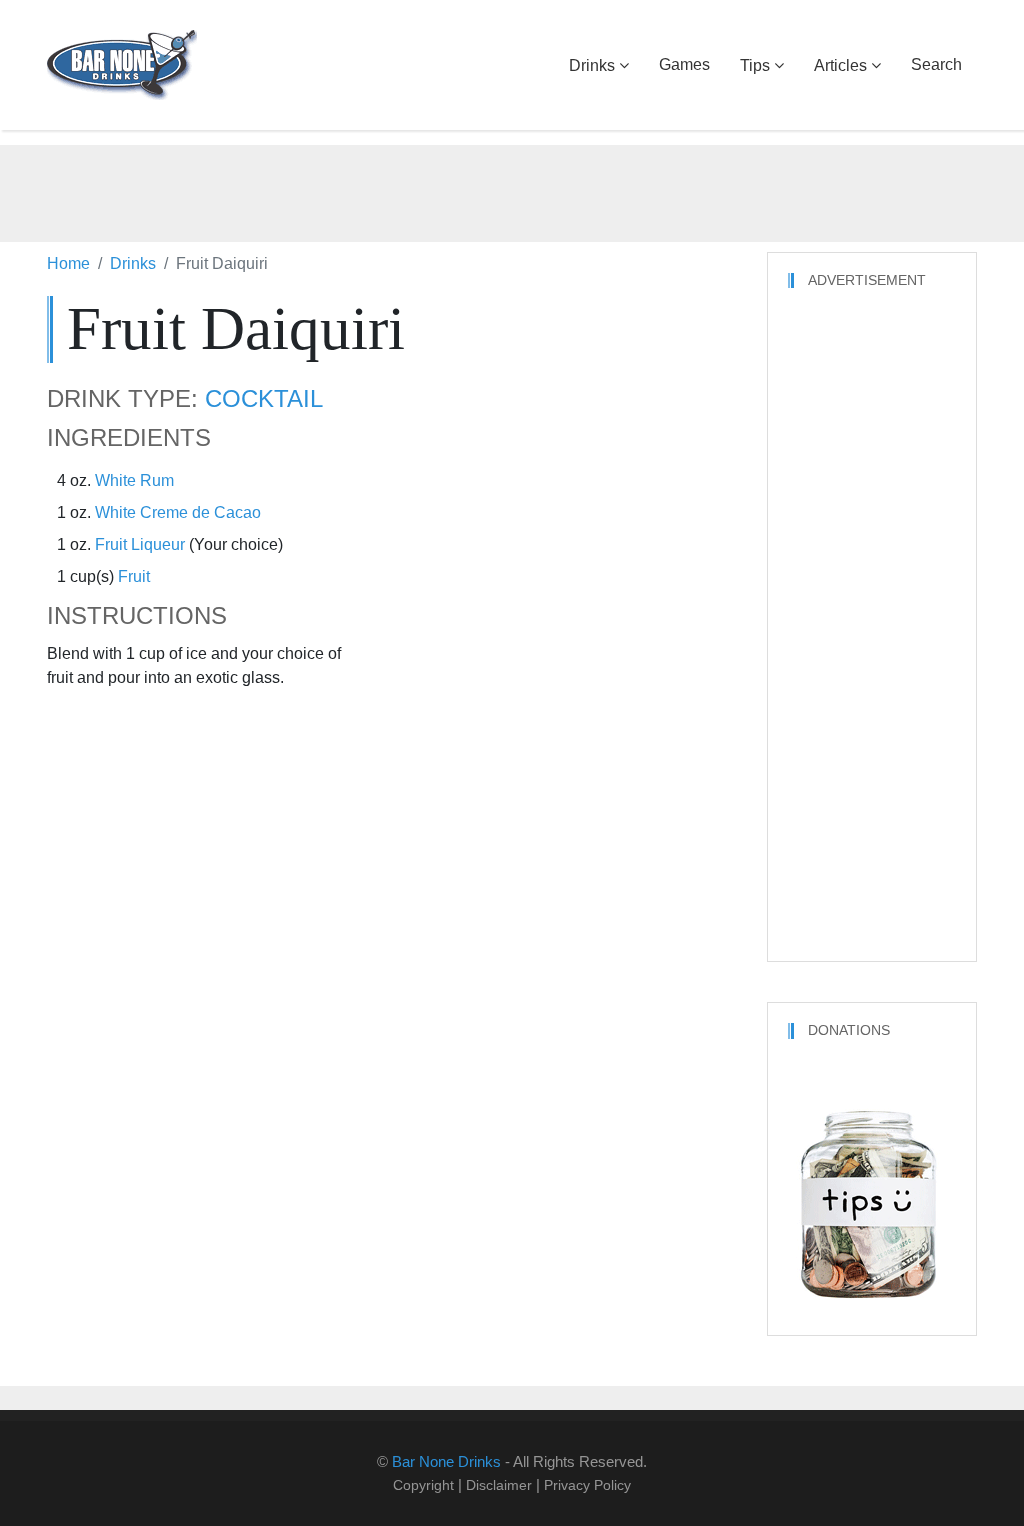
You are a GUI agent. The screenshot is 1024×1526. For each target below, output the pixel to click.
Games (684, 64)
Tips (755, 65)
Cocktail (264, 399)
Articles (840, 65)
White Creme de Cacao (178, 512)
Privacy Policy (587, 1485)
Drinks (592, 65)
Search (936, 64)
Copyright (423, 1485)
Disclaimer (499, 1485)
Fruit (134, 576)
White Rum (134, 480)
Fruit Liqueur (140, 544)
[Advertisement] (512, 190)
